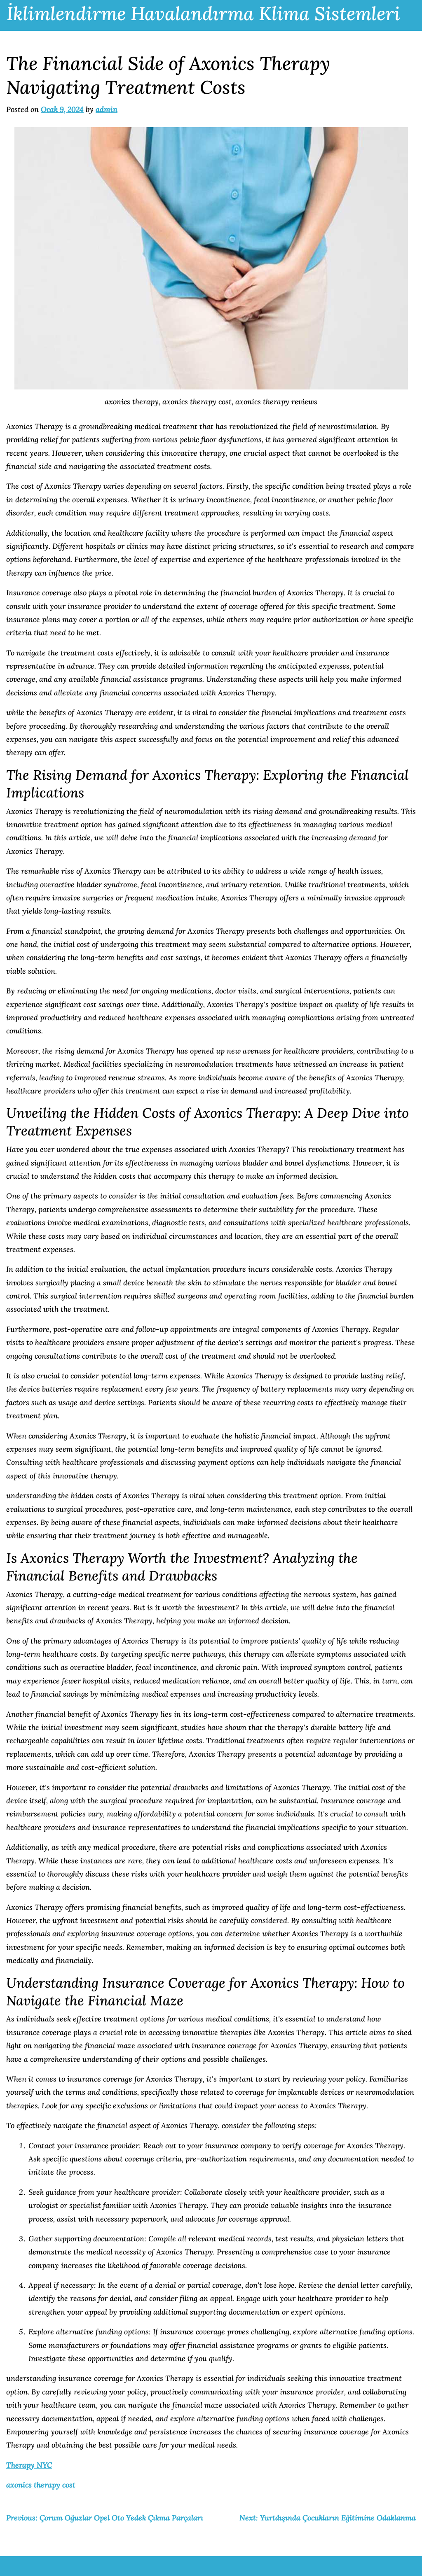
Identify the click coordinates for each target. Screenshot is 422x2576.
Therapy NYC (29, 2465)
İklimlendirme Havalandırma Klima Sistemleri (203, 13)
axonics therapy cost (41, 2485)
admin (107, 109)
